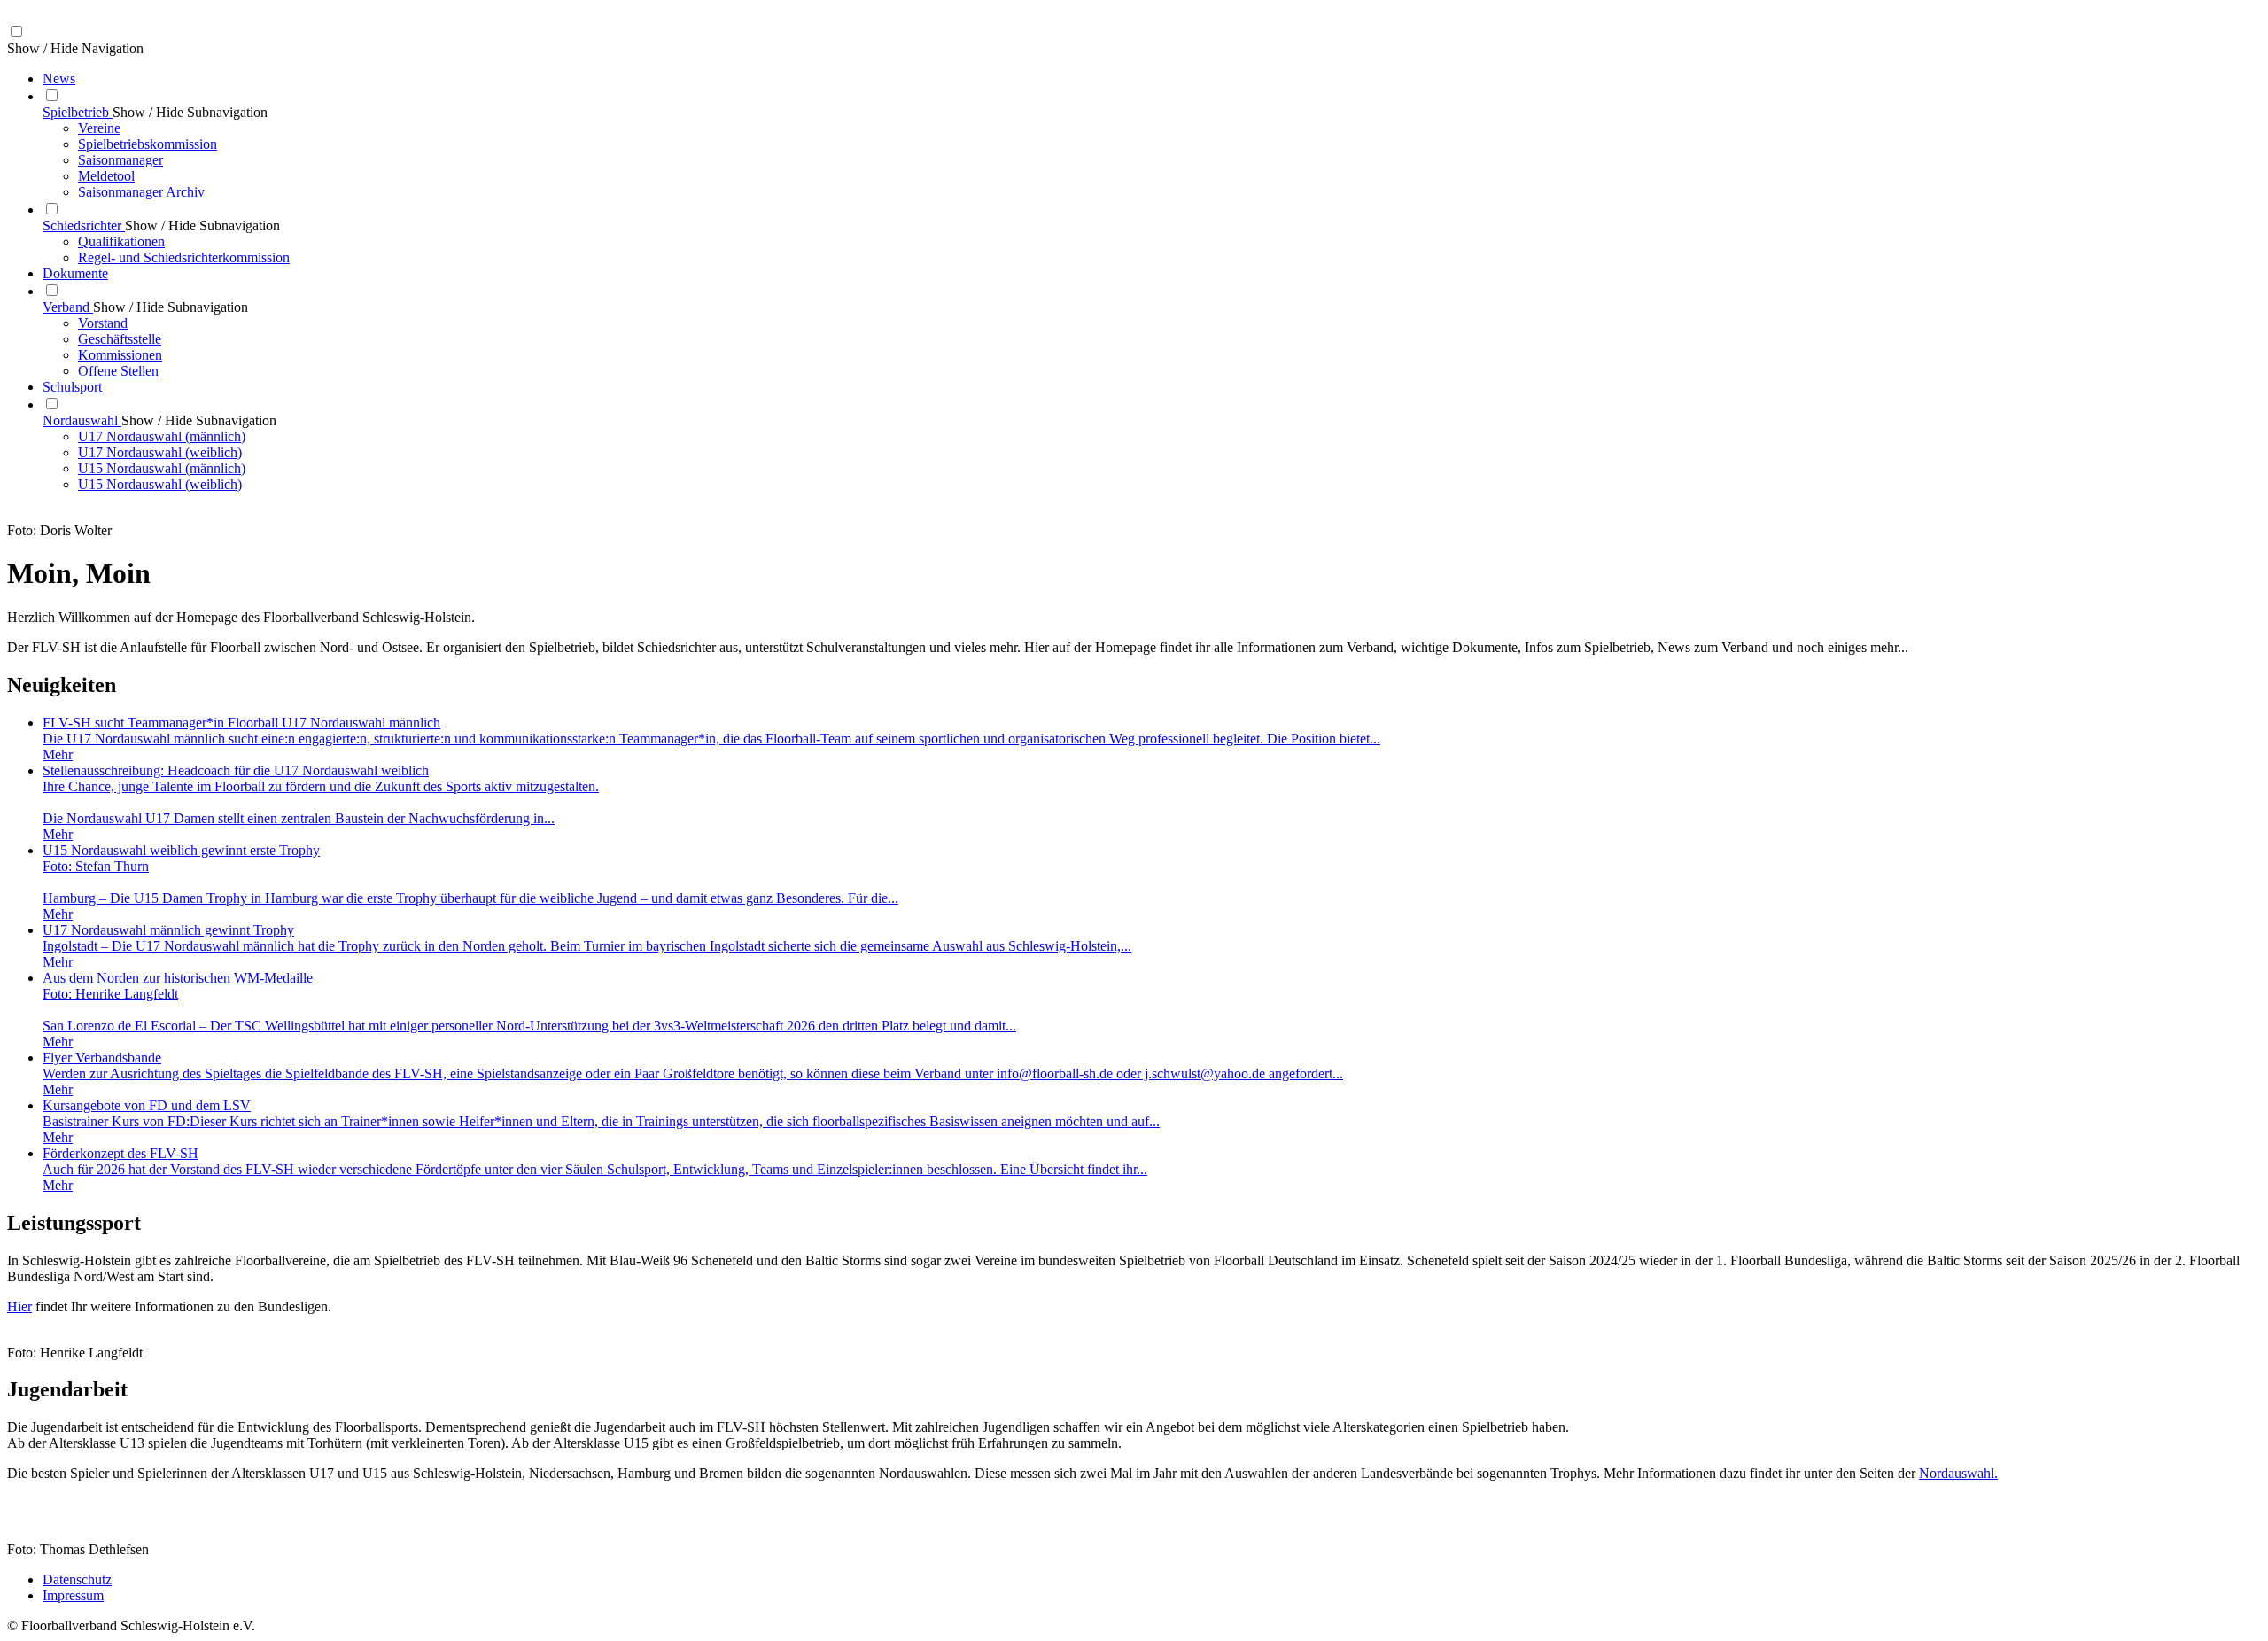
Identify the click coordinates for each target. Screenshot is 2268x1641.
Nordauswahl (82, 420)
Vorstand (103, 323)
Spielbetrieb (78, 112)
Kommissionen (120, 355)
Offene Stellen (118, 371)
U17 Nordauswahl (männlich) (162, 436)
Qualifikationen (121, 241)
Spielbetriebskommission (148, 144)
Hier (19, 1307)
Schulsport (72, 387)
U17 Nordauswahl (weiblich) (160, 452)
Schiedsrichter (84, 226)
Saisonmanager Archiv (141, 192)
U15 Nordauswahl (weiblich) (160, 484)
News (59, 78)
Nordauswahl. (1958, 1473)
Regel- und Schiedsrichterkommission (184, 257)
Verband (68, 307)
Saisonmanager (120, 160)
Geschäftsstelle (120, 339)
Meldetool (106, 176)
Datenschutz (77, 1579)
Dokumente (75, 273)
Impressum (73, 1595)
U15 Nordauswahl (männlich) (162, 468)
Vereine (99, 128)
